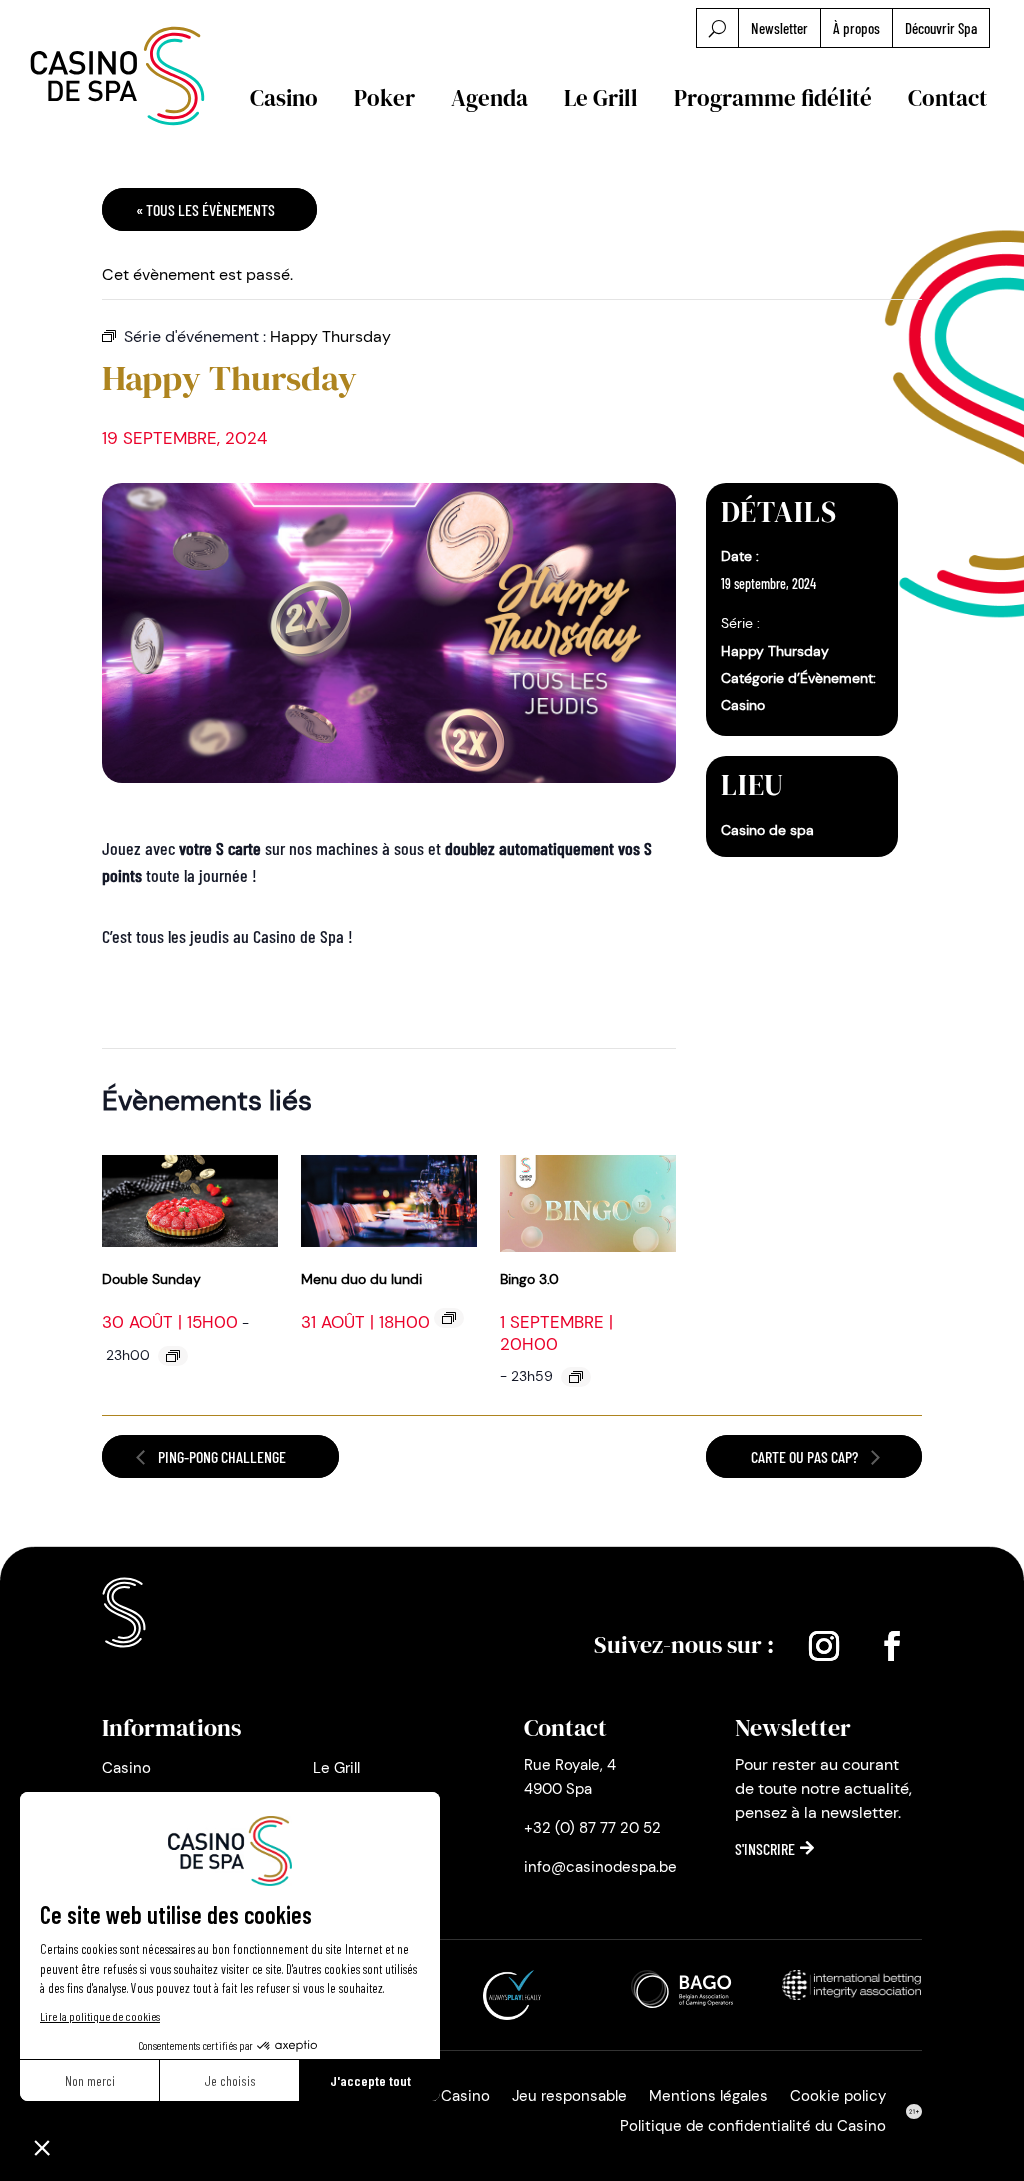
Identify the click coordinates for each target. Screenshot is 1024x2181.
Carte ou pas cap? (806, 1456)
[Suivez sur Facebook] (892, 1646)
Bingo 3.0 (529, 1279)
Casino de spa (767, 830)
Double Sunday (151, 1279)
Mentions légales (708, 2097)
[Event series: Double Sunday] (173, 1356)
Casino (284, 98)
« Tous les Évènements (205, 209)
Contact (947, 98)
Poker (384, 98)
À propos (856, 28)
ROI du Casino (440, 2097)
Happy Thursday (775, 651)
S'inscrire (765, 1848)
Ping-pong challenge (220, 1456)
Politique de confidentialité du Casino (753, 2127)
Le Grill (601, 98)
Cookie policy (838, 2097)
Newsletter (779, 28)
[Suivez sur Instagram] (824, 1646)
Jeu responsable (569, 2097)
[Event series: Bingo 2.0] (576, 1377)
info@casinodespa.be (600, 1867)
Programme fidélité (773, 98)
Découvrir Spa (941, 28)
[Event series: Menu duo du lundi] (449, 1318)
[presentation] (190, 1203)
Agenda (489, 98)
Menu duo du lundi (361, 1279)
